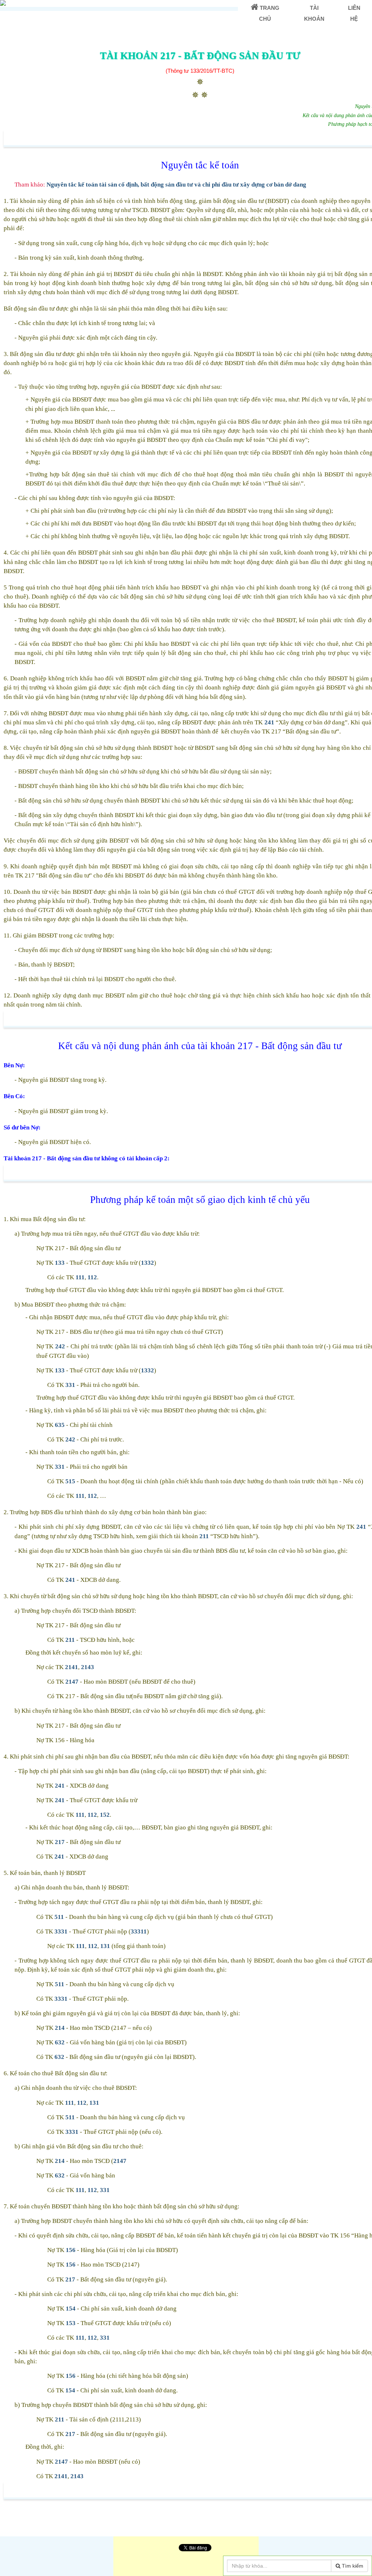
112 (92, 1277)
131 (105, 1946)
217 (60, 1842)
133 (60, 1263)
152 (105, 1815)
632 (60, 2042)
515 (70, 1481)
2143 (88, 1667)
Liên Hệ (354, 13)
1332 (147, 1263)
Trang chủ (269, 13)
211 (204, 1536)
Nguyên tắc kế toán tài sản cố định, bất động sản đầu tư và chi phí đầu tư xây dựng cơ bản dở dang (176, 185)
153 (71, 2323)
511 (59, 1917)
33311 (139, 1931)
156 (71, 2250)
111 (80, 1277)
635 (60, 1425)
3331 (61, 1931)
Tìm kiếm (352, 2566)
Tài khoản (314, 13)
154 (71, 2309)
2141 (72, 1667)
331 (70, 1385)
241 (269, 722)
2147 (72, 1682)
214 (60, 2028)
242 (60, 1346)
